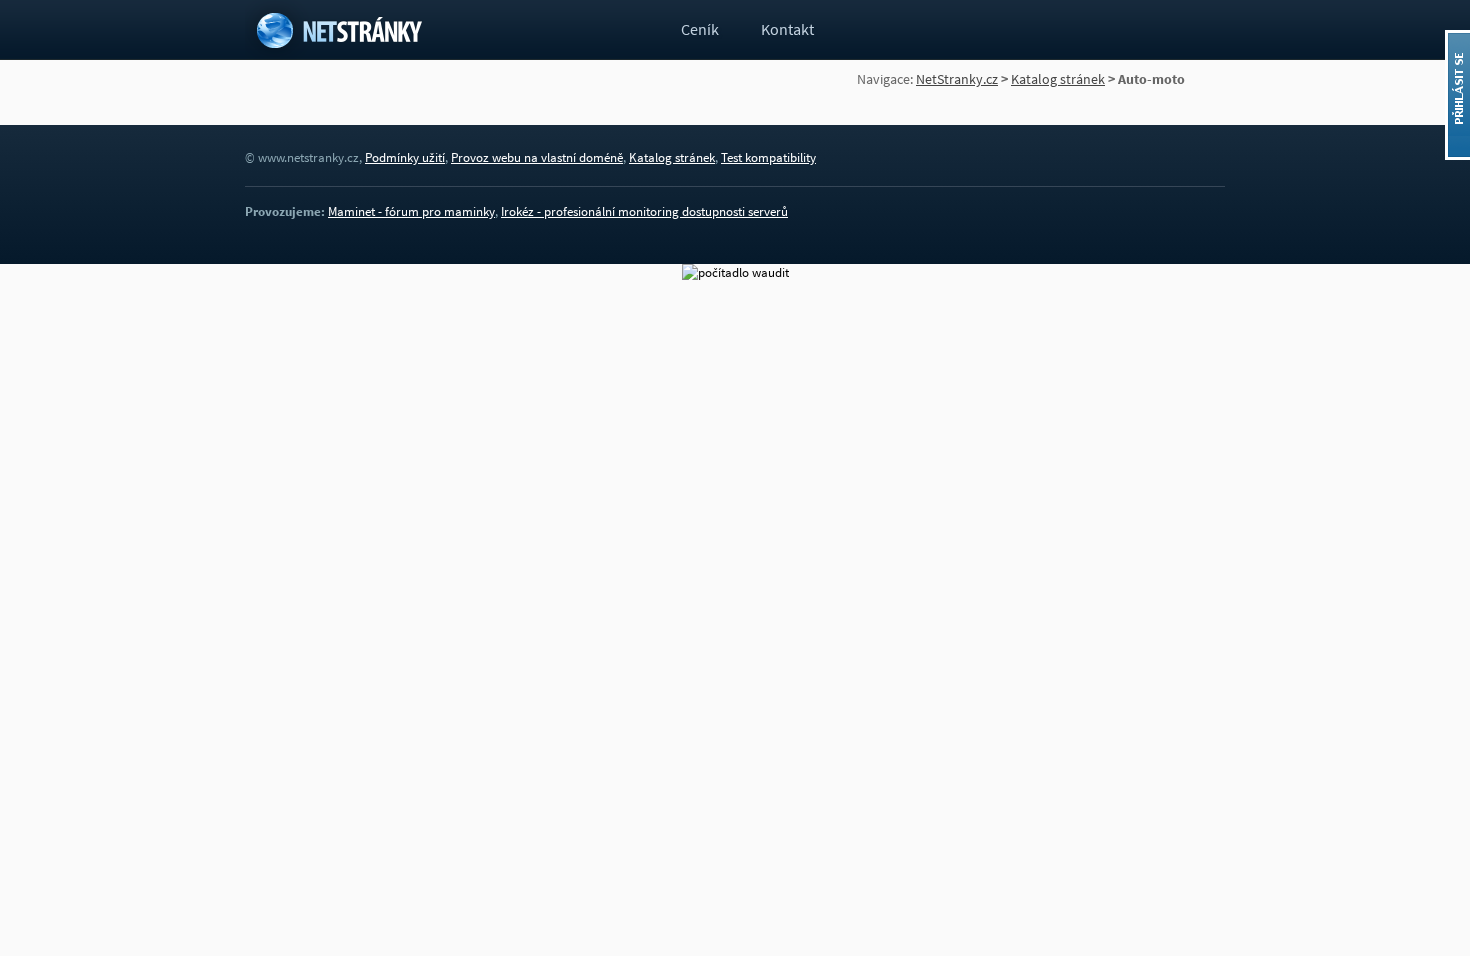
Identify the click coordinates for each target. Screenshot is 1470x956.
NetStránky (342, 30)
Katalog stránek (1058, 79)
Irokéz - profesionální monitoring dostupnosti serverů (644, 211)
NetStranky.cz (957, 79)
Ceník (700, 29)
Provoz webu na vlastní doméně (537, 157)
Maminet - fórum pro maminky (411, 211)
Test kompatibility (768, 157)
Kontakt (787, 29)
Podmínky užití (405, 157)
